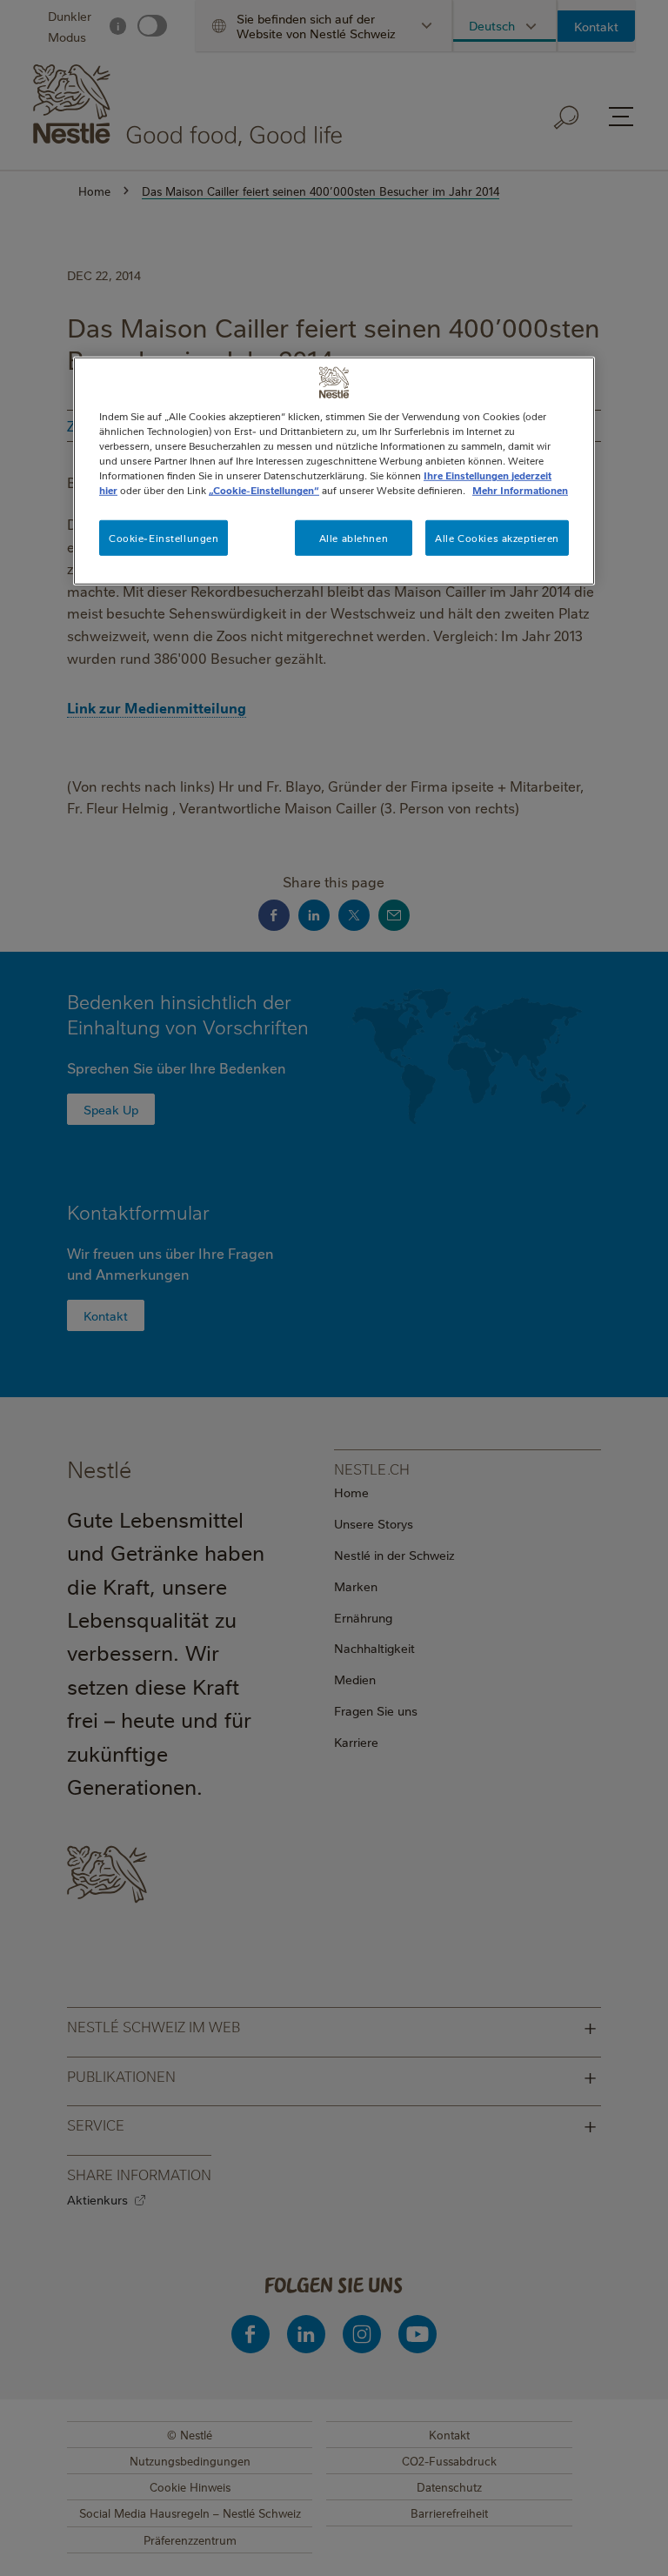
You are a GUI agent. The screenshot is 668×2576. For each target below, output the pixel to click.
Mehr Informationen (520, 490)
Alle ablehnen (354, 537)
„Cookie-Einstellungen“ (264, 490)
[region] (334, 471)
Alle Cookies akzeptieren (497, 537)
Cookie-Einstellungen (164, 537)
